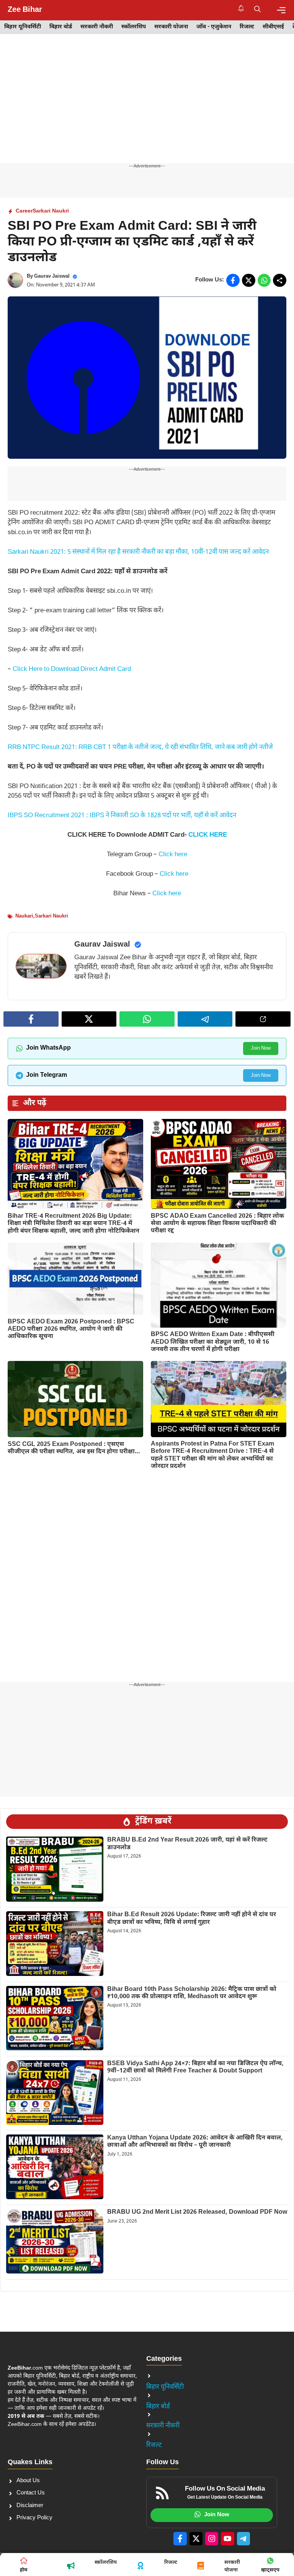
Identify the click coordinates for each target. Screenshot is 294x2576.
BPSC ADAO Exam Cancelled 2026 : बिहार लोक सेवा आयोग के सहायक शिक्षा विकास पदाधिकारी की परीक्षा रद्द (217, 1224)
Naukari (24, 916)
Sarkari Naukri (51, 211)
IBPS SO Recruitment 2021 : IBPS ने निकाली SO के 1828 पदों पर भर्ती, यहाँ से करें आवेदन (122, 816)
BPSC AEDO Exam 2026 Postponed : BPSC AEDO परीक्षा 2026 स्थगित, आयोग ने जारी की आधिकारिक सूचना (71, 1329)
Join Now (261, 1048)
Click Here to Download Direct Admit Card (72, 669)
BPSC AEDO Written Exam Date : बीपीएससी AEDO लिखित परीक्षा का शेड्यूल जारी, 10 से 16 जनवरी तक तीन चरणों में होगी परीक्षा (213, 1342)
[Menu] (281, 10)
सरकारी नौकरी (97, 27)
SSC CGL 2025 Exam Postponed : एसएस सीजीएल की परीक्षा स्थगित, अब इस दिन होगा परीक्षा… (74, 1448)
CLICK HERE (208, 835)
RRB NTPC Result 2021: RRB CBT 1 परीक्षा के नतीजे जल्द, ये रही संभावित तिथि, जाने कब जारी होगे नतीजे (140, 747)
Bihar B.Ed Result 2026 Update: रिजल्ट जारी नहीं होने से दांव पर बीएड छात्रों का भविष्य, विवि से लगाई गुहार (192, 1919)
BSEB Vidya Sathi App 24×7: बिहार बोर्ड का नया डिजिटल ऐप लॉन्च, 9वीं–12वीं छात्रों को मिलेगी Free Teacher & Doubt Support (195, 2067)
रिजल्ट (247, 27)
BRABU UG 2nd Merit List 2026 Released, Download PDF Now (197, 2212)
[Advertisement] (147, 106)
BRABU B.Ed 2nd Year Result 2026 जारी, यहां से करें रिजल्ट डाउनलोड (187, 1844)
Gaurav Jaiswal (52, 276)
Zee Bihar (25, 10)
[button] (257, 10)
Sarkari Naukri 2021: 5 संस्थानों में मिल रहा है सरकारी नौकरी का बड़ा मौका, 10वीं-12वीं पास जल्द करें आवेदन (138, 552)
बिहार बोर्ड (61, 27)
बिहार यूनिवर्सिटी (23, 27)
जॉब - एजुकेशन (214, 27)
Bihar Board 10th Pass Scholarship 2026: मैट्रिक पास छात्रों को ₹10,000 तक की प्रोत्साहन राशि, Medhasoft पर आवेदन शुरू (192, 1993)
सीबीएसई (273, 27)
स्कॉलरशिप (134, 27)
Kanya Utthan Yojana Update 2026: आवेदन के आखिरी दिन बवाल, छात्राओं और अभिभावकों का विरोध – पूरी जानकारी (195, 2142)
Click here (173, 855)
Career (24, 211)
